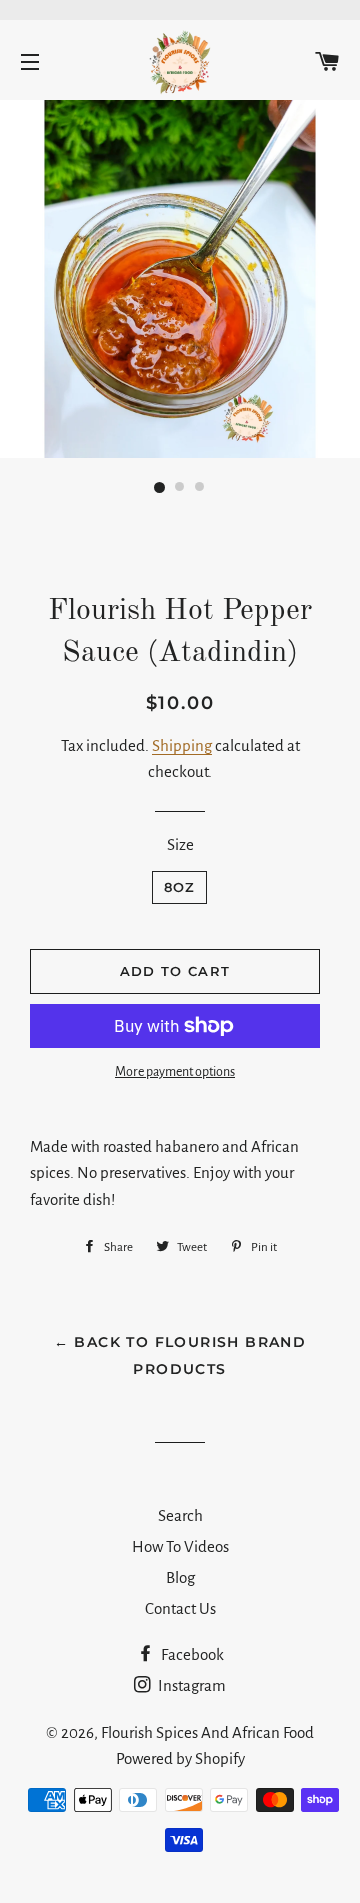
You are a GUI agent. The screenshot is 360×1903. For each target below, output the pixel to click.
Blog (180, 1577)
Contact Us (180, 1608)
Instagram (190, 1685)
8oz (180, 887)
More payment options (175, 1072)
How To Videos (180, 1546)
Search (180, 1515)
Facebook (191, 1654)
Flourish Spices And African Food (207, 1732)
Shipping (182, 745)
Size (180, 844)
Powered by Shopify (180, 1758)
